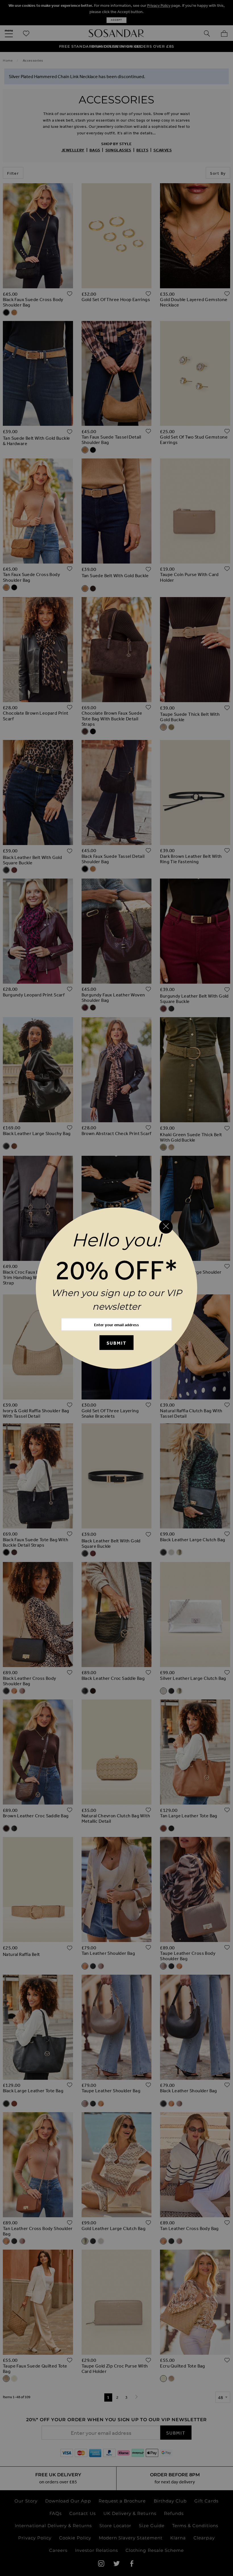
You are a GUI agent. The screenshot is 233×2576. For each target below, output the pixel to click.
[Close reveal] (166, 1227)
